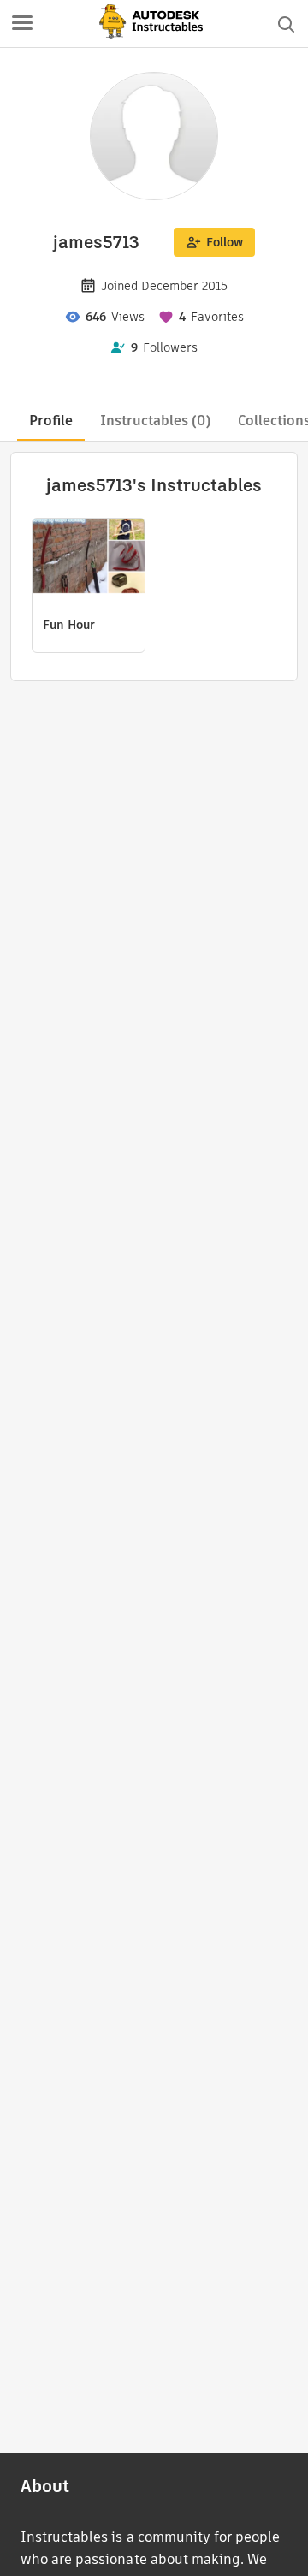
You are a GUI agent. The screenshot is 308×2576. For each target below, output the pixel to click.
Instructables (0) (155, 421)
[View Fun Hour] (89, 558)
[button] (22, 24)
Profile (51, 421)
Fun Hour (69, 625)
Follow (225, 242)
